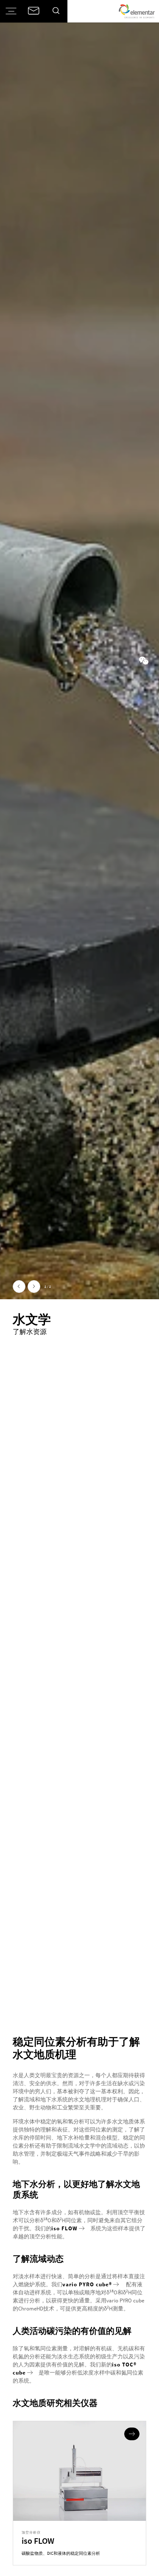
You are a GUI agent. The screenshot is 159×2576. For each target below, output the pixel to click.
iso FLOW (64, 2228)
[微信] (144, 661)
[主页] (137, 11)
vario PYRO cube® (87, 2284)
